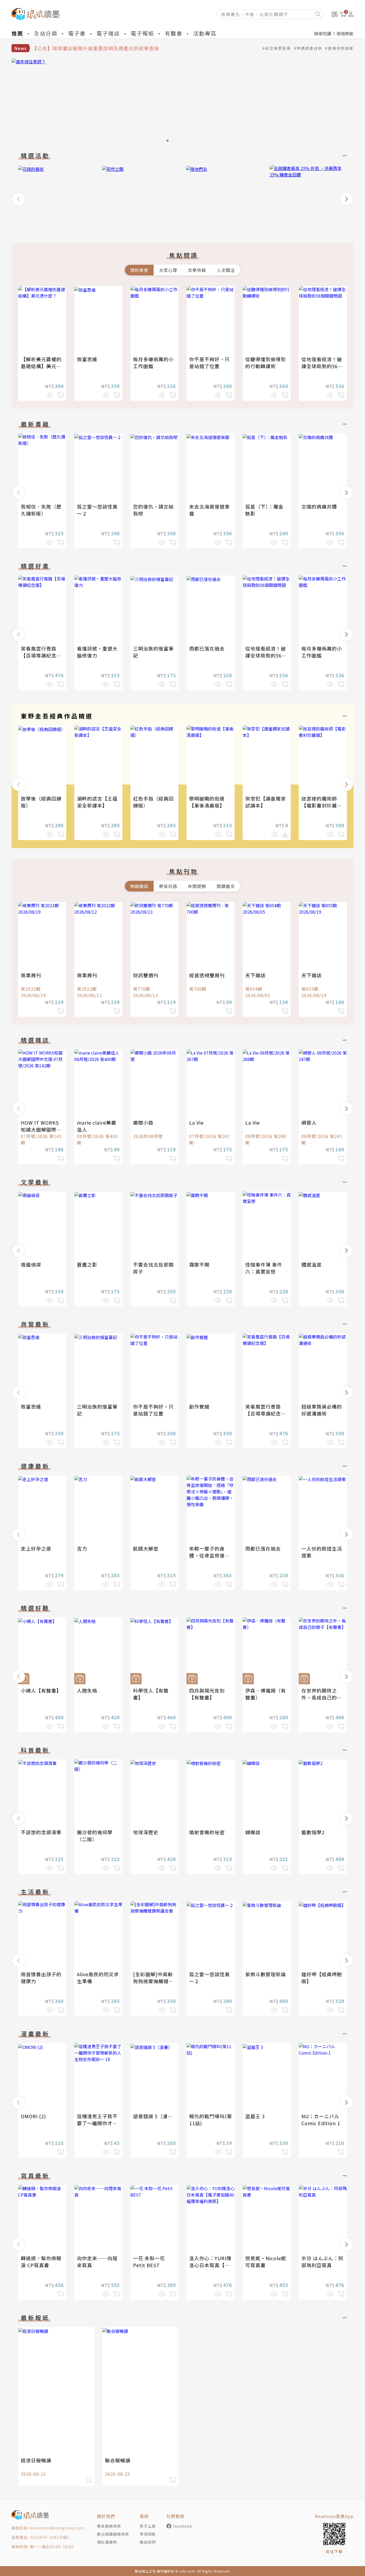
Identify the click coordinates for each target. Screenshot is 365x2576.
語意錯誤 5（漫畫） (156, 2116)
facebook (183, 2526)
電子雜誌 (108, 33)
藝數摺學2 (313, 1832)
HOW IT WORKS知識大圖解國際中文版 (41, 1129)
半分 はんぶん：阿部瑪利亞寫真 (322, 2262)
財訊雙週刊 (146, 975)
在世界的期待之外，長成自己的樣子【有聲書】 (322, 1697)
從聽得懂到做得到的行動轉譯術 (266, 363)
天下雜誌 (255, 975)
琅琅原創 (345, 33)
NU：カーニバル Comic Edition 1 (321, 2120)
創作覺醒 (199, 1406)
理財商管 (139, 270)
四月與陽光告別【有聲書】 (207, 1694)
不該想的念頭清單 (41, 1832)
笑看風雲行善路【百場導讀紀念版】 (39, 655)
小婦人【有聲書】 (41, 1690)
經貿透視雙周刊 (207, 975)
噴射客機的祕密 (207, 1832)
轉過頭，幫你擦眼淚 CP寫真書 (41, 2262)
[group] (183, 102)
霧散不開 (199, 1264)
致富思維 (87, 359)
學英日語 (168, 886)
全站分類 (46, 33)
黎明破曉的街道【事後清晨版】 (207, 802)
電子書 (77, 33)
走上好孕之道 (36, 1548)
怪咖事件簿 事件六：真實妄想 (264, 1268)
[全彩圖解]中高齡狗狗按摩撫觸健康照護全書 (153, 1981)
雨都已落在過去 (207, 648)
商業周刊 (31, 975)
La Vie (196, 1122)
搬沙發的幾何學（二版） (95, 1836)
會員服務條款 (109, 2526)
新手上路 (148, 2526)
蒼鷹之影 (87, 1264)
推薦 (17, 33)
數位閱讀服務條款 (113, 2534)
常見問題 (148, 2534)
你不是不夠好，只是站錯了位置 (209, 363)
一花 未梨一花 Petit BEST (149, 2262)
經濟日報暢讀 (36, 2460)
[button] (18, 199)
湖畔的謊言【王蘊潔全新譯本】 (97, 802)
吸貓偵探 (31, 1264)
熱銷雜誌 (139, 886)
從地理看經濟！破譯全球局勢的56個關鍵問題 (322, 366)
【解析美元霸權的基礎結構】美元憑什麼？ (41, 366)
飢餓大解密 (146, 1548)
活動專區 (205, 33)
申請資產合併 (309, 48)
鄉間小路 (143, 1122)
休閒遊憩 (197, 886)
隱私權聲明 (107, 2542)
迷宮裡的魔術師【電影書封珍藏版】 (319, 805)
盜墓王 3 (255, 2116)
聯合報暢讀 (118, 2460)
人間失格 (87, 1690)
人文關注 (226, 270)
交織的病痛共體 (319, 506)
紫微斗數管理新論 (266, 1974)
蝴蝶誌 (253, 1832)
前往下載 (334, 2551)
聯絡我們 (148, 2542)
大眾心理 (168, 270)
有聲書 (174, 33)
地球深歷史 (146, 1832)
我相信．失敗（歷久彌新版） (41, 510)
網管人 (309, 1122)
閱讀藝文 (226, 886)
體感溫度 (312, 1264)
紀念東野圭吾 (278, 48)
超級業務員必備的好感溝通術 (322, 1410)
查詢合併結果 (341, 48)
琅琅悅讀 (323, 33)
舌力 (82, 1548)
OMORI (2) (33, 2116)
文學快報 (197, 270)
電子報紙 (142, 33)
